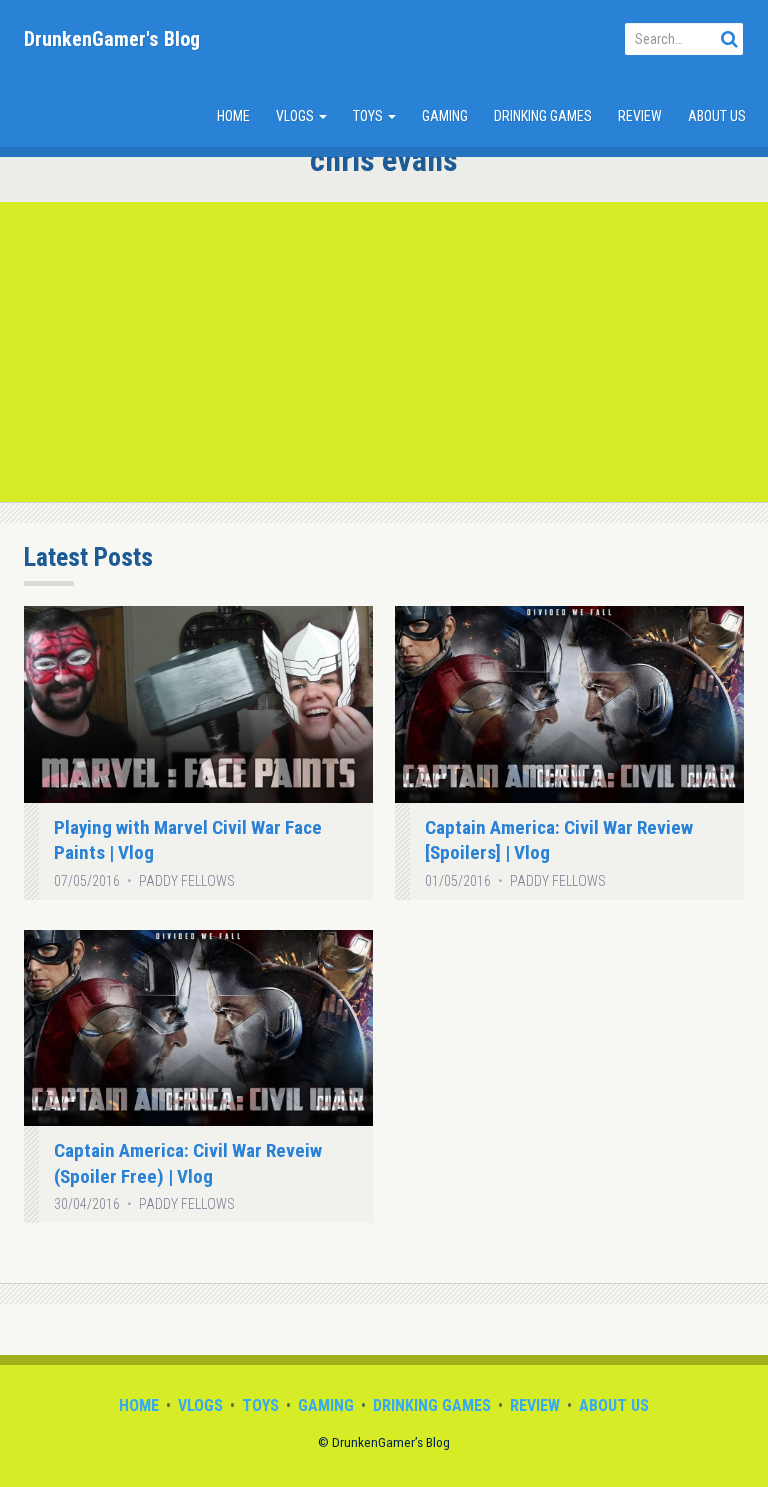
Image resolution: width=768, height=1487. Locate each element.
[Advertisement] (384, 352)
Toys (369, 116)
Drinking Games (543, 116)
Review (640, 116)
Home (233, 116)
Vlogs (296, 116)
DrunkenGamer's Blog (112, 39)
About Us (717, 116)
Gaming (445, 116)
